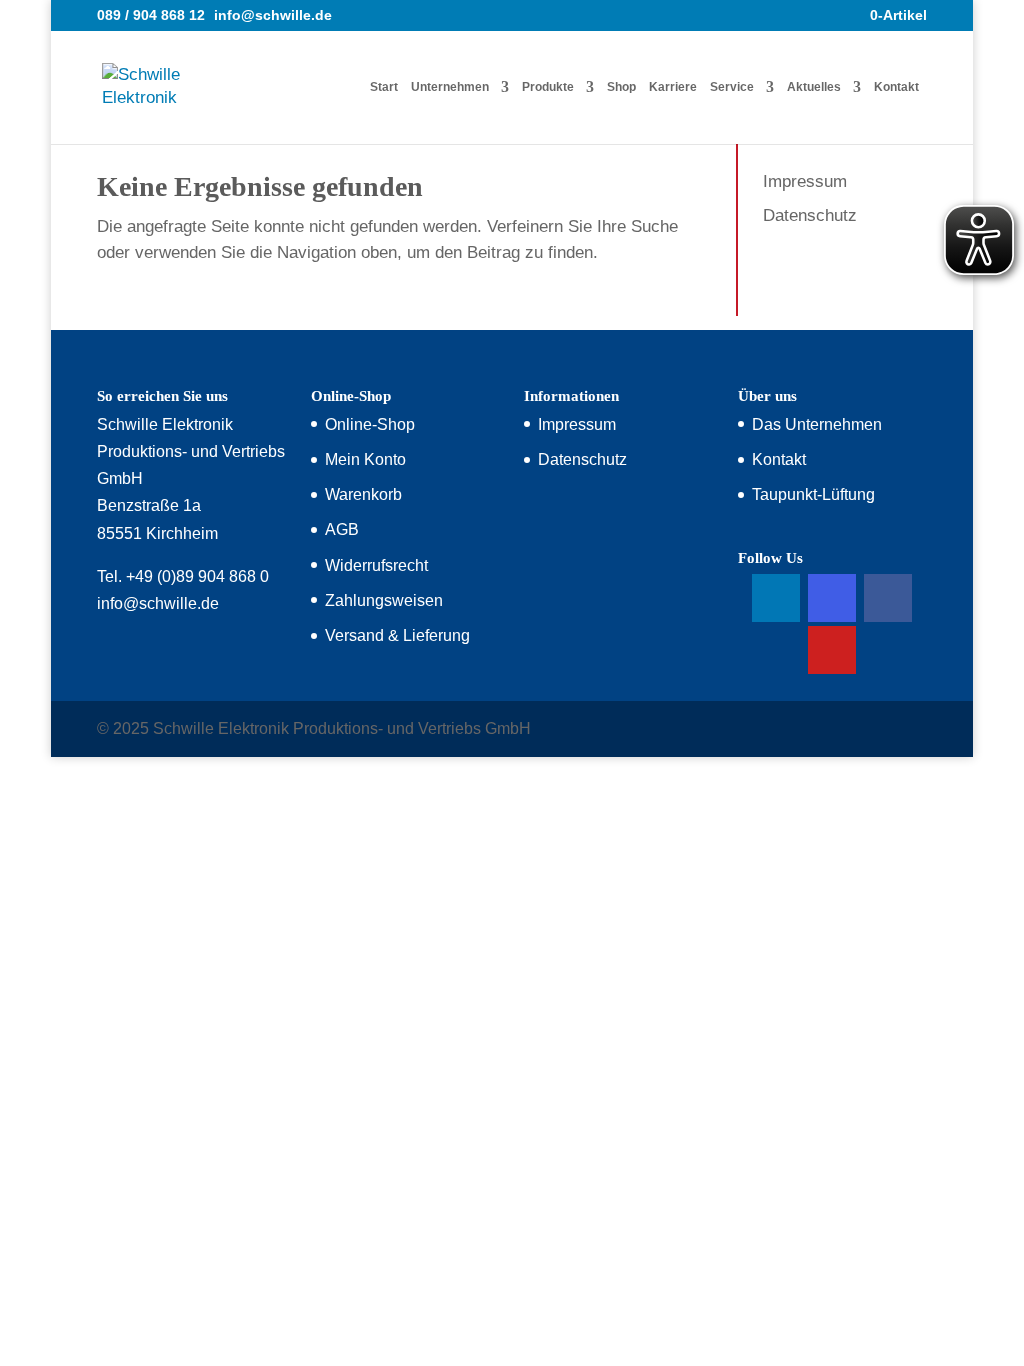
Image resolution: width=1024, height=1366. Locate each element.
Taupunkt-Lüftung (813, 494)
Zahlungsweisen (384, 600)
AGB (342, 529)
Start (384, 87)
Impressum (805, 181)
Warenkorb (363, 494)
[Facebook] (888, 598)
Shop (621, 87)
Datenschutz (810, 215)
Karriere (673, 87)
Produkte (548, 87)
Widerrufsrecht (376, 565)
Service (732, 87)
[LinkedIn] (776, 598)
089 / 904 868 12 (151, 15)
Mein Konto (365, 459)
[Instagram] (832, 598)
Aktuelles (814, 87)
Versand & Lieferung (397, 635)
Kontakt (896, 87)
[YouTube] (832, 650)
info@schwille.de (158, 603)
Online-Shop (370, 424)
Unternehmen (450, 87)
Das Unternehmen (817, 424)
